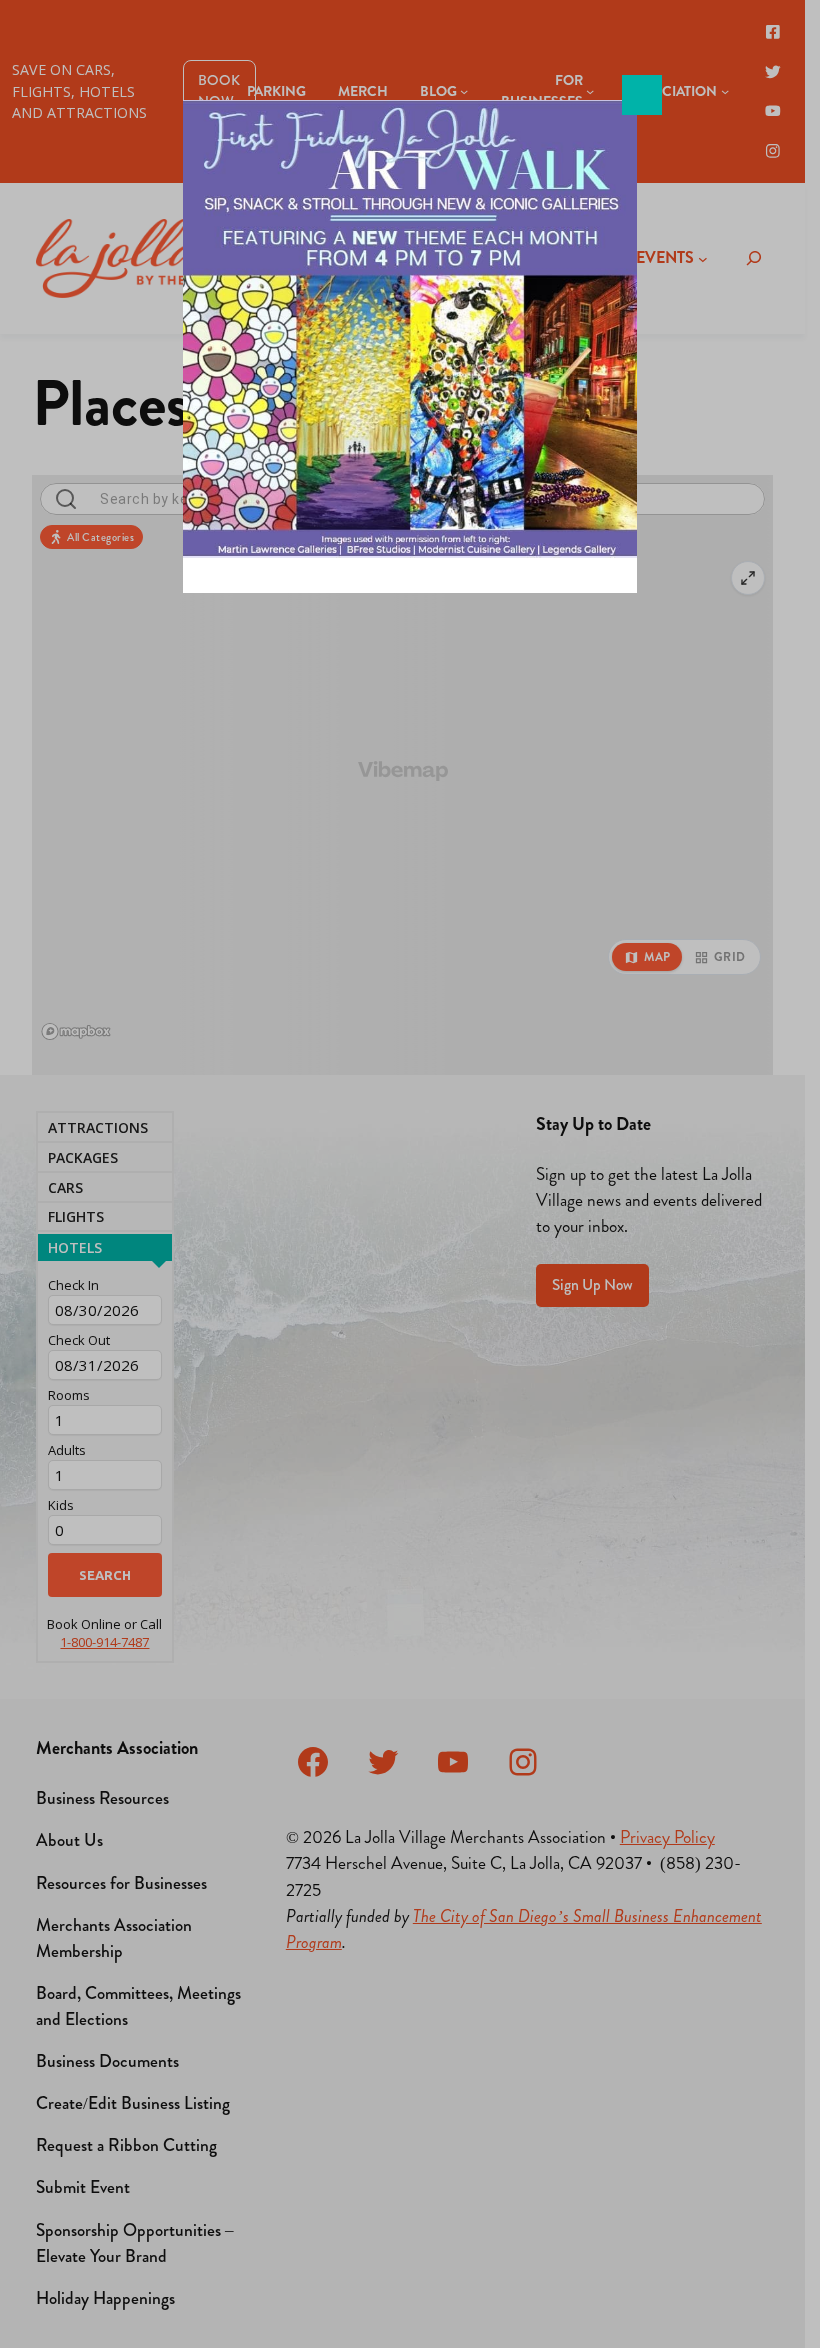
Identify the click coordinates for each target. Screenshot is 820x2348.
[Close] (642, 95)
